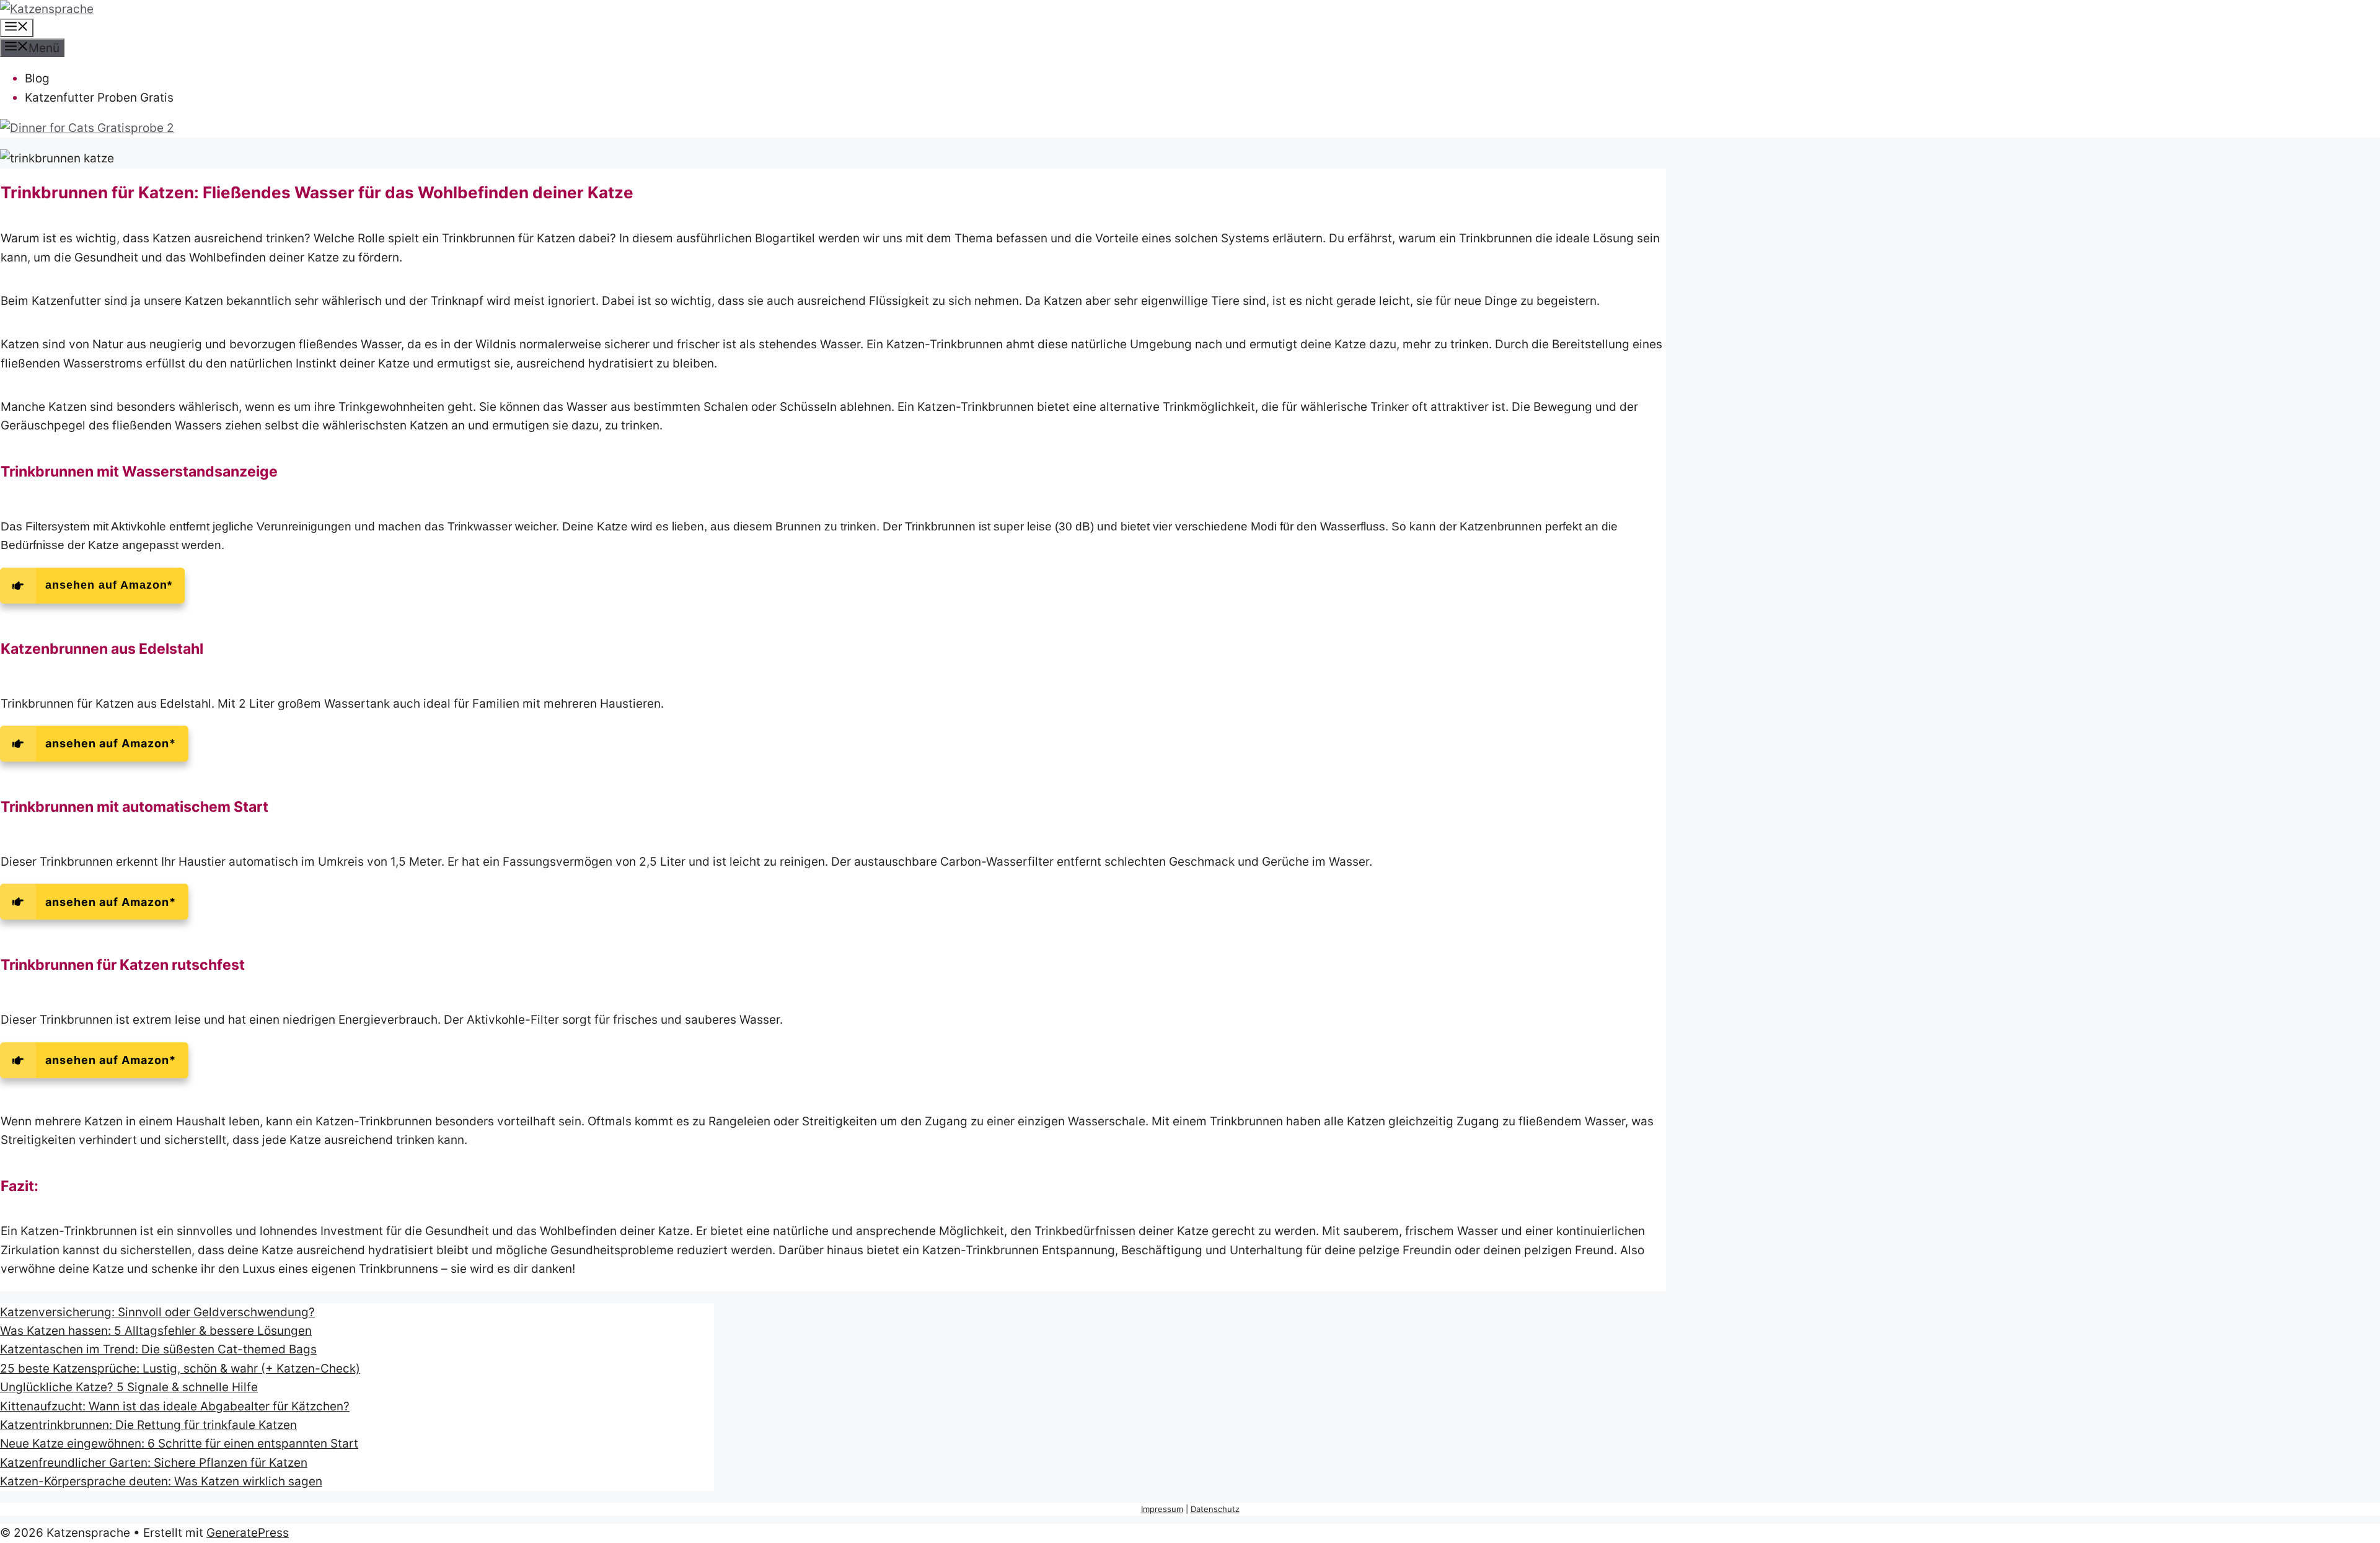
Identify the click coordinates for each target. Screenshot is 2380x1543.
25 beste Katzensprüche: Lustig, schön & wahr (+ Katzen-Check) (180, 1369)
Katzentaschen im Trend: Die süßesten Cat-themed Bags (158, 1349)
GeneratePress (248, 1533)
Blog (37, 78)
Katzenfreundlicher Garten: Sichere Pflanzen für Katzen (154, 1463)
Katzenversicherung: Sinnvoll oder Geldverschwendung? (157, 1312)
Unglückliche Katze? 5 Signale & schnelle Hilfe (129, 1387)
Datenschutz (1215, 1509)
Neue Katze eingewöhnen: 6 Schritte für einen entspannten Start (179, 1444)
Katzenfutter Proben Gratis (99, 98)
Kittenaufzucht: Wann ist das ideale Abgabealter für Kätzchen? (175, 1406)
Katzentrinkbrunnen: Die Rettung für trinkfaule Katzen (148, 1425)
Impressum (1162, 1509)
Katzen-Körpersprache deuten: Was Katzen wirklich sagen (161, 1481)
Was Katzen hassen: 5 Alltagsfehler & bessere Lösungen (156, 1331)
